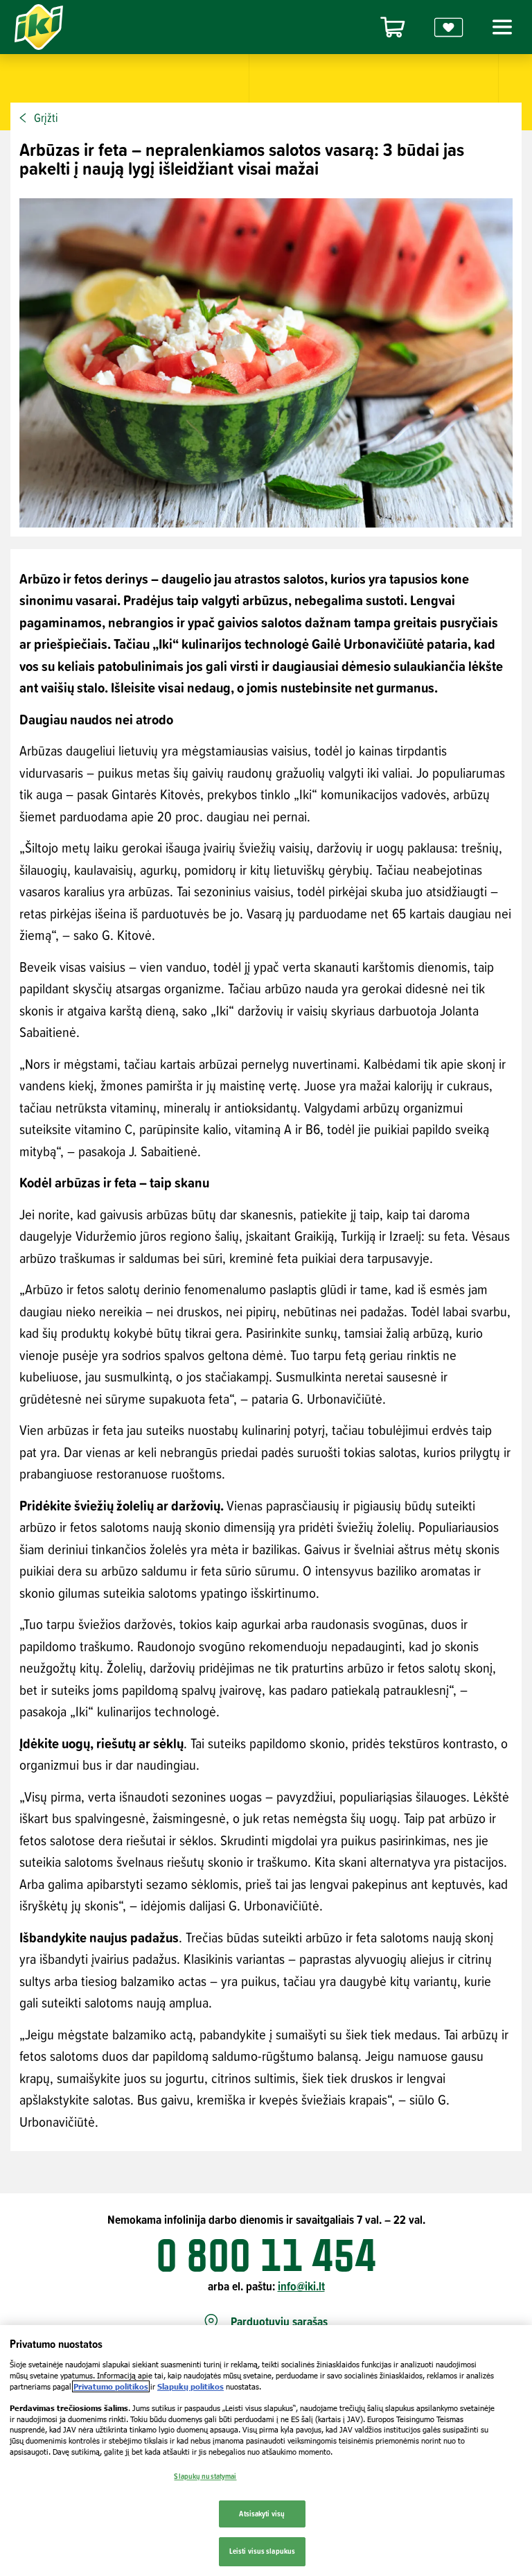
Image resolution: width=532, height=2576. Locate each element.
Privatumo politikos (111, 2386)
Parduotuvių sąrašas (279, 2322)
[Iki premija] (449, 27)
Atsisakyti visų (262, 2514)
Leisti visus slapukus (262, 2551)
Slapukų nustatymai (205, 2476)
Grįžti (46, 118)
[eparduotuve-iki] (393, 27)
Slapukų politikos (190, 2386)
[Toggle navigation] (500, 27)
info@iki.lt (301, 2286)
